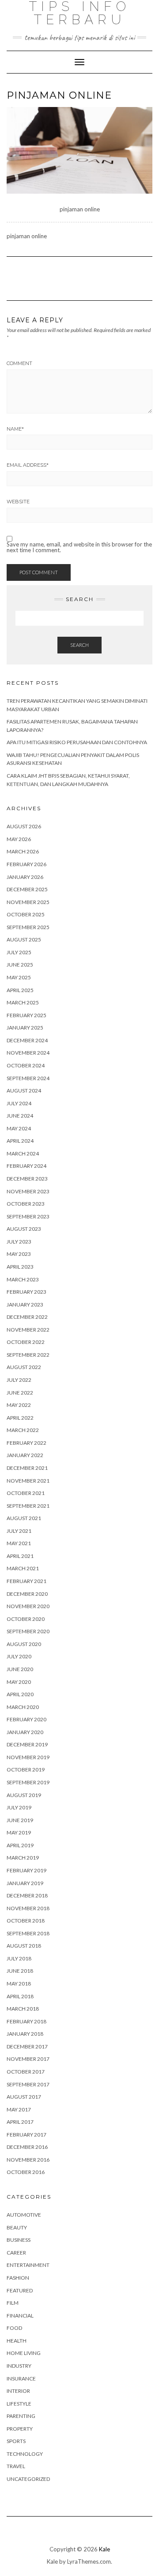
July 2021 (19, 1531)
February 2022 (26, 1443)
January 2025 (25, 1028)
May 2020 (19, 1682)
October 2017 (26, 2072)
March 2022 (23, 1430)
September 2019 (28, 1782)
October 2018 (26, 1921)
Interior (18, 2391)
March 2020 (23, 1707)
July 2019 (19, 1807)
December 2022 (27, 1317)
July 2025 (19, 952)
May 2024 (19, 1128)
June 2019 (20, 1820)
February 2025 (26, 1015)
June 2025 (20, 965)
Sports (16, 2441)
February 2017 (26, 2135)
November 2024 (28, 1053)
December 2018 (27, 1895)
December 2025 (27, 889)
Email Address (28, 465)
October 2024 (26, 1065)
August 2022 (24, 1367)
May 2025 (19, 977)
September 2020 (28, 1631)
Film (13, 2303)
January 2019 (25, 1883)
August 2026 (24, 826)
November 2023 (28, 1191)
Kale (104, 2549)
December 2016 (27, 2147)
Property (20, 2429)
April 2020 (20, 1694)
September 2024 (28, 1078)
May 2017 (19, 2109)
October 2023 (26, 1204)
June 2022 (20, 1393)
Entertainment (28, 2265)
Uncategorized (28, 2479)
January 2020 (25, 1732)
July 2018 (19, 1958)
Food (14, 2328)
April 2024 (20, 1141)
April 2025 (20, 990)
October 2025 (26, 914)
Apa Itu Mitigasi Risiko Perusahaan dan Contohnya (77, 742)
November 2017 (28, 2059)
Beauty (17, 2227)
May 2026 (19, 839)
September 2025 (28, 927)
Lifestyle (19, 2404)
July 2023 (19, 1242)
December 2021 (27, 1468)
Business (19, 2240)
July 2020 (19, 1656)
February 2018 (26, 2021)
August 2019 (24, 1795)
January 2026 (25, 877)
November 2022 (28, 1330)
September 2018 (28, 1933)
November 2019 (28, 1757)
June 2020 (20, 1669)
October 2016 (26, 2172)
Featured (20, 2290)
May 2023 (19, 1254)
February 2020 (26, 1719)
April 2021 (20, 1556)
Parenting (21, 2416)
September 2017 (28, 2084)
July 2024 (19, 1103)
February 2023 (26, 1292)
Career (16, 2253)
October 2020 (26, 1619)
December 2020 (27, 1594)
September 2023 (28, 1216)
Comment (19, 363)
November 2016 (28, 2160)
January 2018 (25, 2034)
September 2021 (28, 1506)
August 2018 (24, 1946)
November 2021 (28, 1481)
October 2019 (26, 1770)
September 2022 (28, 1355)
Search (79, 645)
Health (17, 2341)
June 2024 (20, 1116)
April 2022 (20, 1418)
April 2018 (20, 1996)
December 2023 (27, 1179)
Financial (20, 2316)
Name (15, 429)
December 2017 (27, 2046)
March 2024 (23, 1153)
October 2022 (26, 1342)
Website (18, 502)
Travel (16, 2466)
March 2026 (23, 851)
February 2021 (26, 1581)
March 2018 (23, 2009)
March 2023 (23, 1279)
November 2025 (28, 902)
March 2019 (23, 1858)
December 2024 (27, 1040)
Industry (19, 2366)
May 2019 (19, 1832)
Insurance (21, 2379)
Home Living (24, 2353)
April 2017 (20, 2122)
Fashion (18, 2278)
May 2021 (19, 1543)
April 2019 (20, 1845)
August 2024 (24, 1091)
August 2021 (24, 1518)
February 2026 (26, 864)
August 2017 (24, 2097)
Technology (25, 2454)
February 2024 (26, 1166)
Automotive (24, 2215)
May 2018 (19, 1984)
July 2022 (19, 1380)
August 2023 (24, 1229)
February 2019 (26, 1870)
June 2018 (20, 1971)
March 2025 (23, 1002)
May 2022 (19, 1405)
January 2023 (25, 1305)
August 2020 (24, 1644)
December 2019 (27, 1744)
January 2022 (25, 1455)
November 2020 (28, 1606)
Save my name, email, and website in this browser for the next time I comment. (79, 547)
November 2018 (28, 1908)
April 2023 (20, 1267)
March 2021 (23, 1568)
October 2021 (26, 1493)
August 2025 (24, 939)
